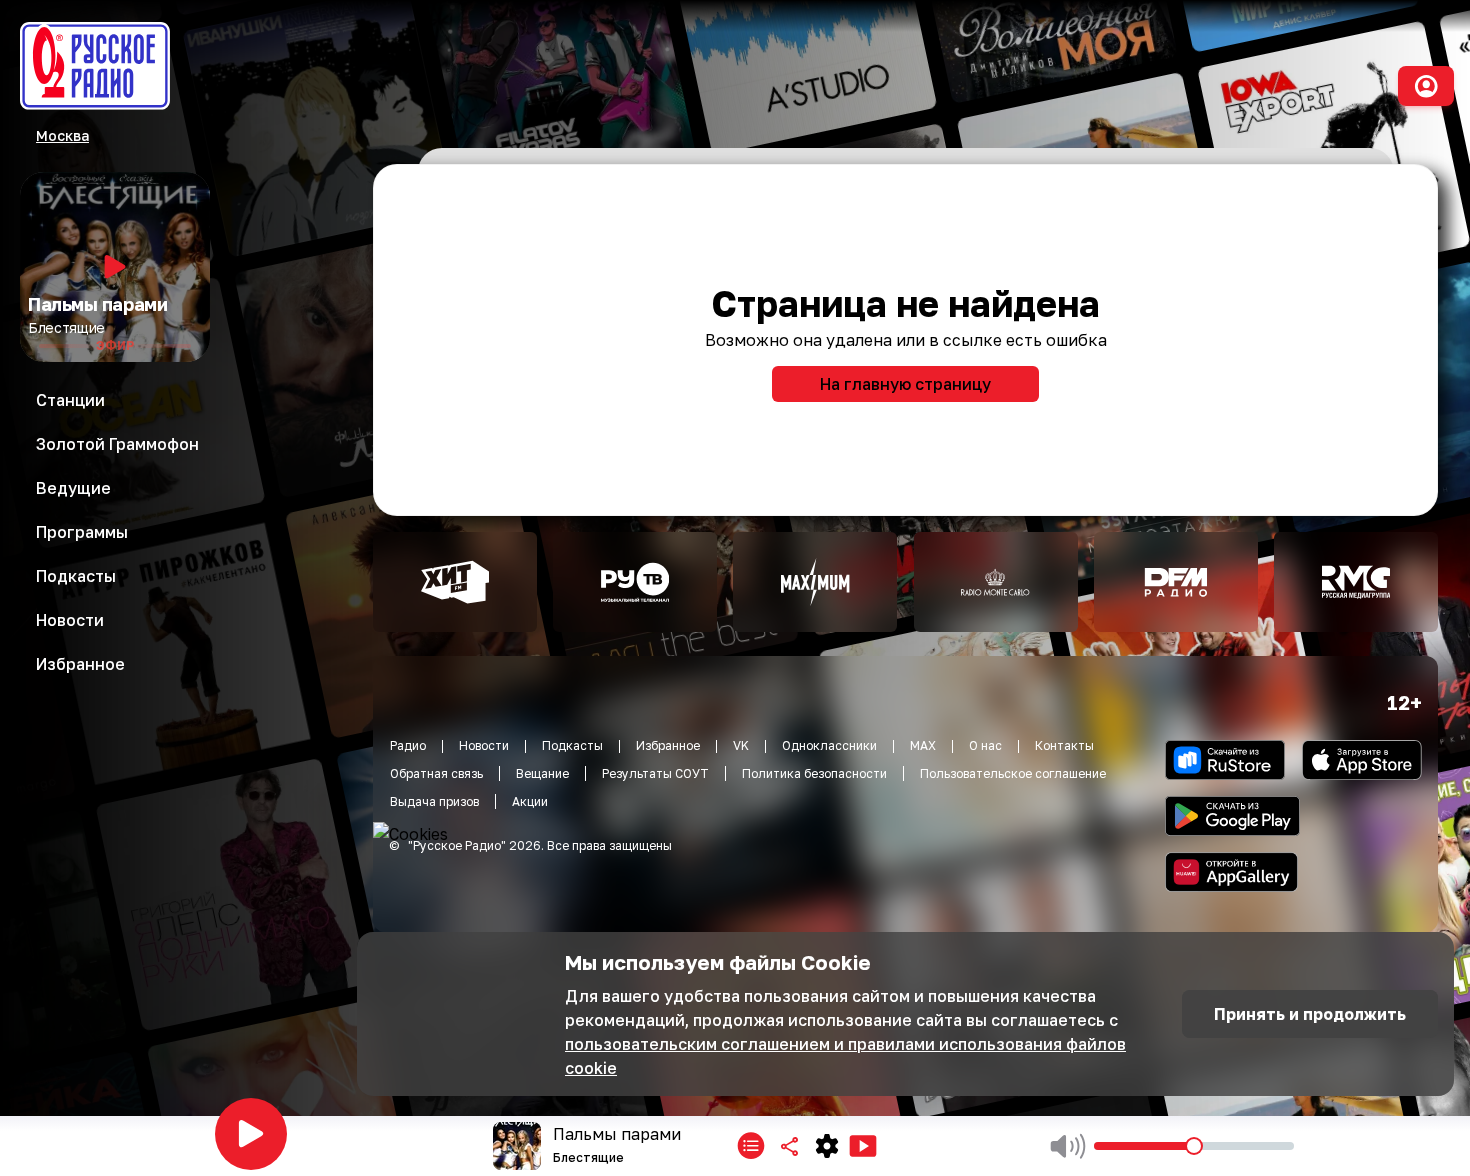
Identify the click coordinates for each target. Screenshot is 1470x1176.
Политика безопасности (814, 773)
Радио (408, 745)
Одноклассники (829, 745)
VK (741, 745)
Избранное (668, 745)
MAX (923, 745)
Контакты (1064, 745)
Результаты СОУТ (655, 773)
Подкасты (572, 745)
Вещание (542, 773)
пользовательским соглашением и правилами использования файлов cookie (845, 1056)
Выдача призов (434, 801)
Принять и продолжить (1310, 1014)
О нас (985, 745)
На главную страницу (905, 384)
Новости (484, 745)
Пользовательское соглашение (1013, 773)
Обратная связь (436, 773)
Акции (530, 801)
